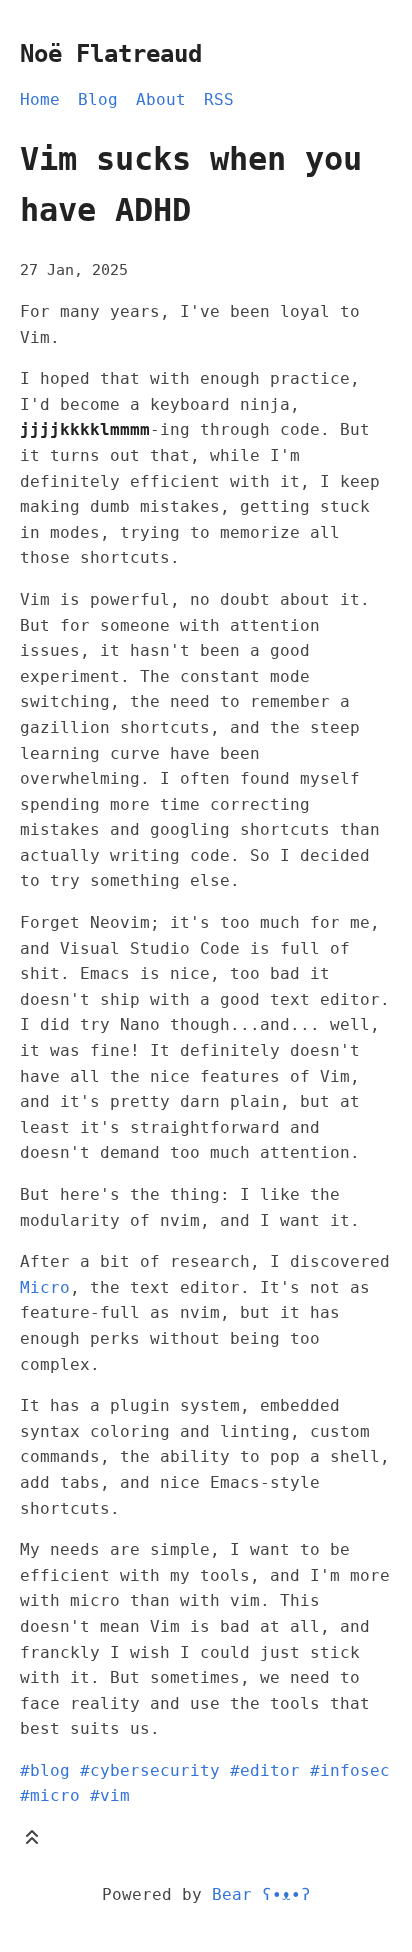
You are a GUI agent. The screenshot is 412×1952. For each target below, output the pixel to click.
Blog (98, 99)
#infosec (350, 1770)
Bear (261, 1894)
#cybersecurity (150, 1770)
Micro (45, 1287)
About (161, 99)
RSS (219, 99)
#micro (50, 1795)
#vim (110, 1795)
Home (40, 99)
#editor (265, 1770)
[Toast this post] (32, 1841)
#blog (45, 1770)
